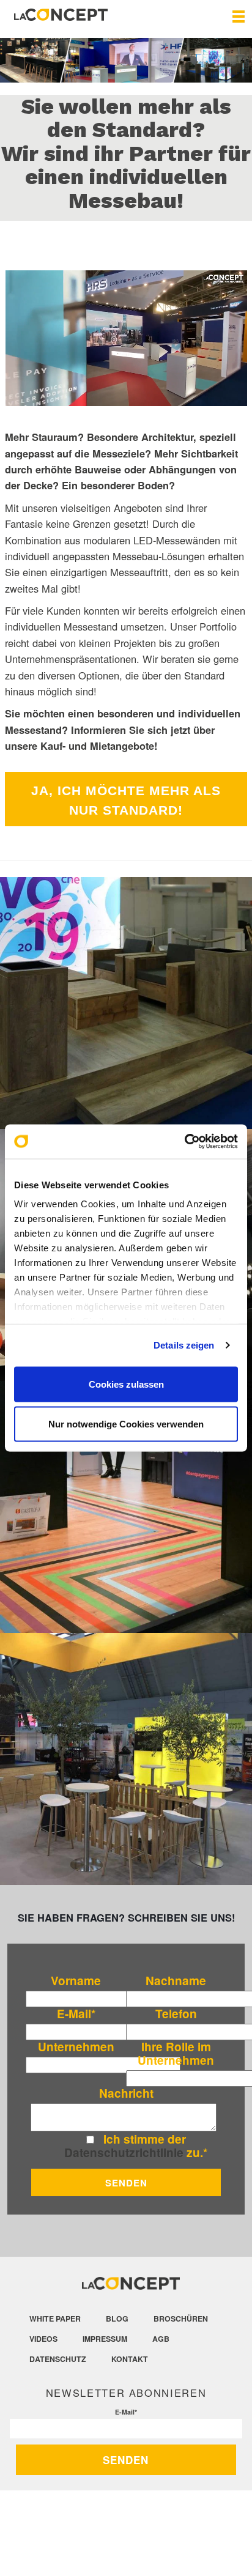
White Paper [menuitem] (55, 2319)
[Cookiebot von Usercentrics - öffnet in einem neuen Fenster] (184, 1142)
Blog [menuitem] (117, 2319)
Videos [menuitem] (43, 2339)
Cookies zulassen (126, 1384)
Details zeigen (184, 1345)
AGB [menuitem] (161, 2339)
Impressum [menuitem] (105, 2339)
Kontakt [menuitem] (130, 2359)
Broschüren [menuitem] (181, 2319)
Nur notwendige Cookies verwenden (126, 1424)
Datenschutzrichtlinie (124, 2152)
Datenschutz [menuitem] (58, 2359)
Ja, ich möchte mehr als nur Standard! (126, 800)
